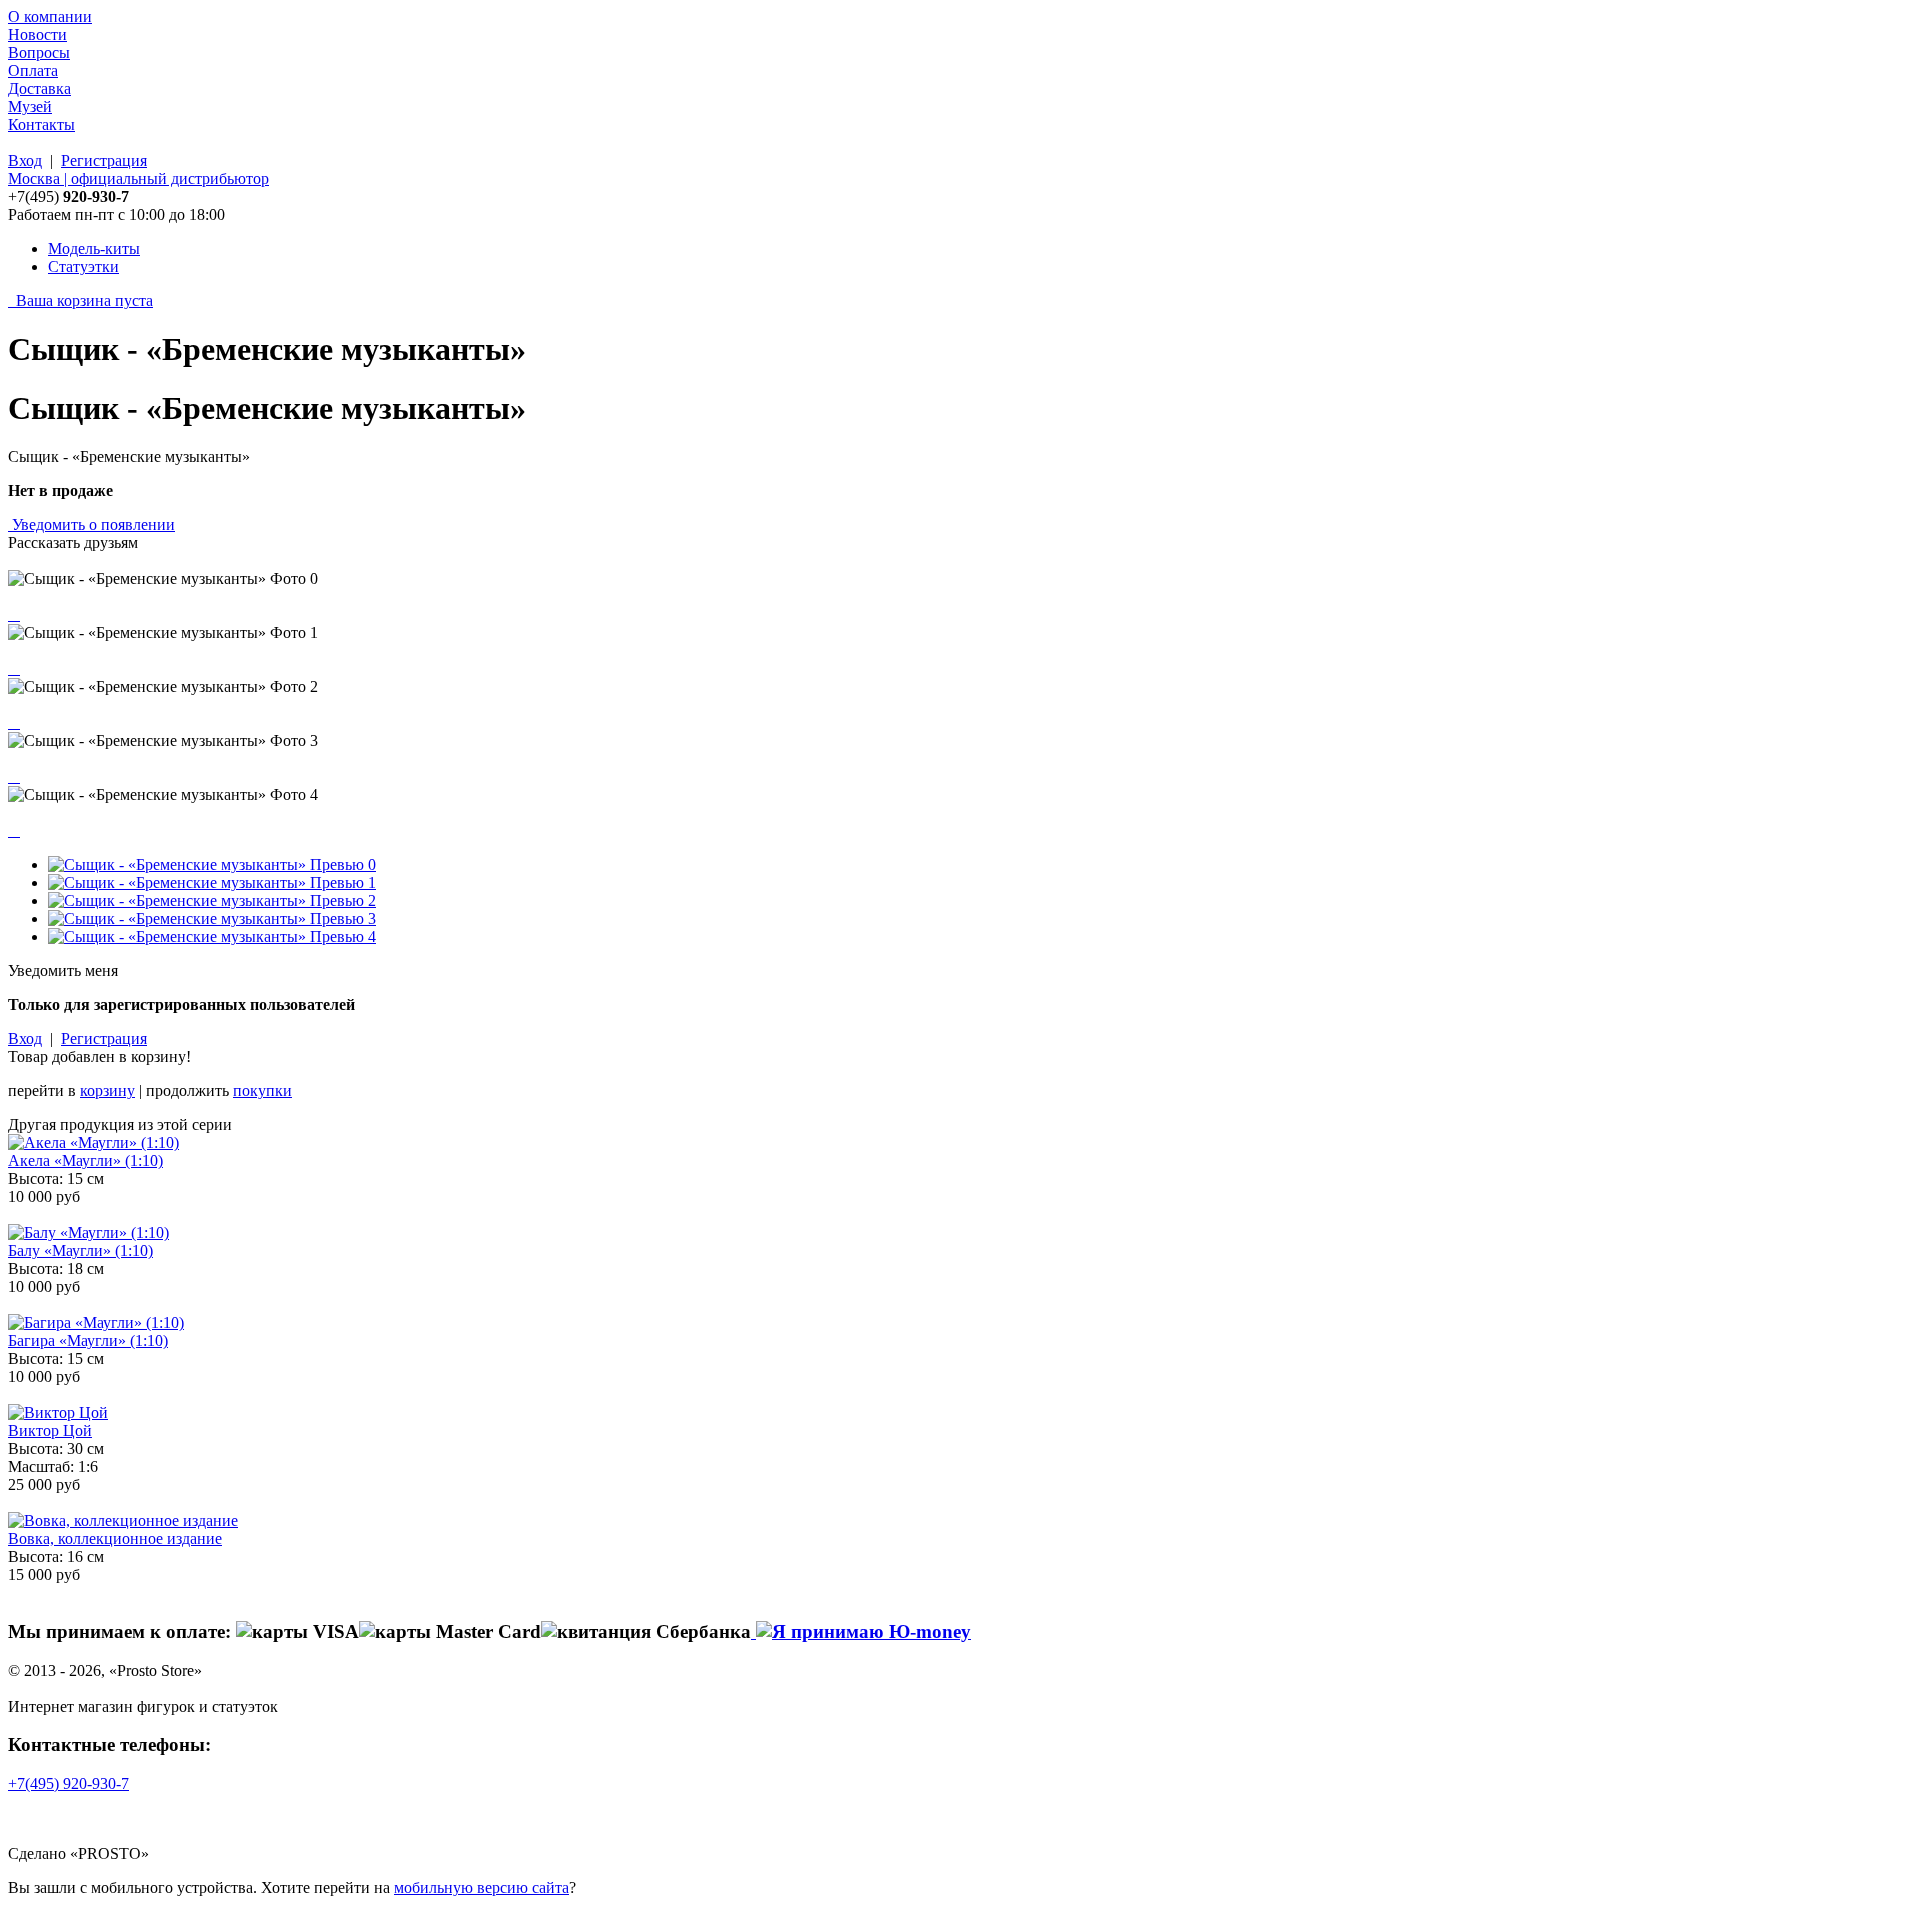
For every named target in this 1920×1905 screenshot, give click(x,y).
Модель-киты (94, 248)
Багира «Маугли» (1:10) (88, 1340)
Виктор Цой (50, 1430)
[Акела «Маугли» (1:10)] (93, 1142)
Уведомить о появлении (93, 524)
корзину (107, 1090)
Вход (25, 160)
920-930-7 (68, 1783)
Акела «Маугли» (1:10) (85, 1160)
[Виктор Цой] (58, 1412)
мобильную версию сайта (481, 1887)
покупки (262, 1090)
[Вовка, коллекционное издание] (123, 1520)
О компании (50, 16)
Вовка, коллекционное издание (115, 1538)
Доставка (39, 88)
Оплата (33, 70)
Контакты (41, 124)
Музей (30, 106)
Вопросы (39, 52)
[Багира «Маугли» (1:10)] (96, 1322)
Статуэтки (83, 266)
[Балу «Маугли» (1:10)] (88, 1232)
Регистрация (104, 160)
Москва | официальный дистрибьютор (138, 178)
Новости (37, 34)
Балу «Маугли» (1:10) (80, 1250)
